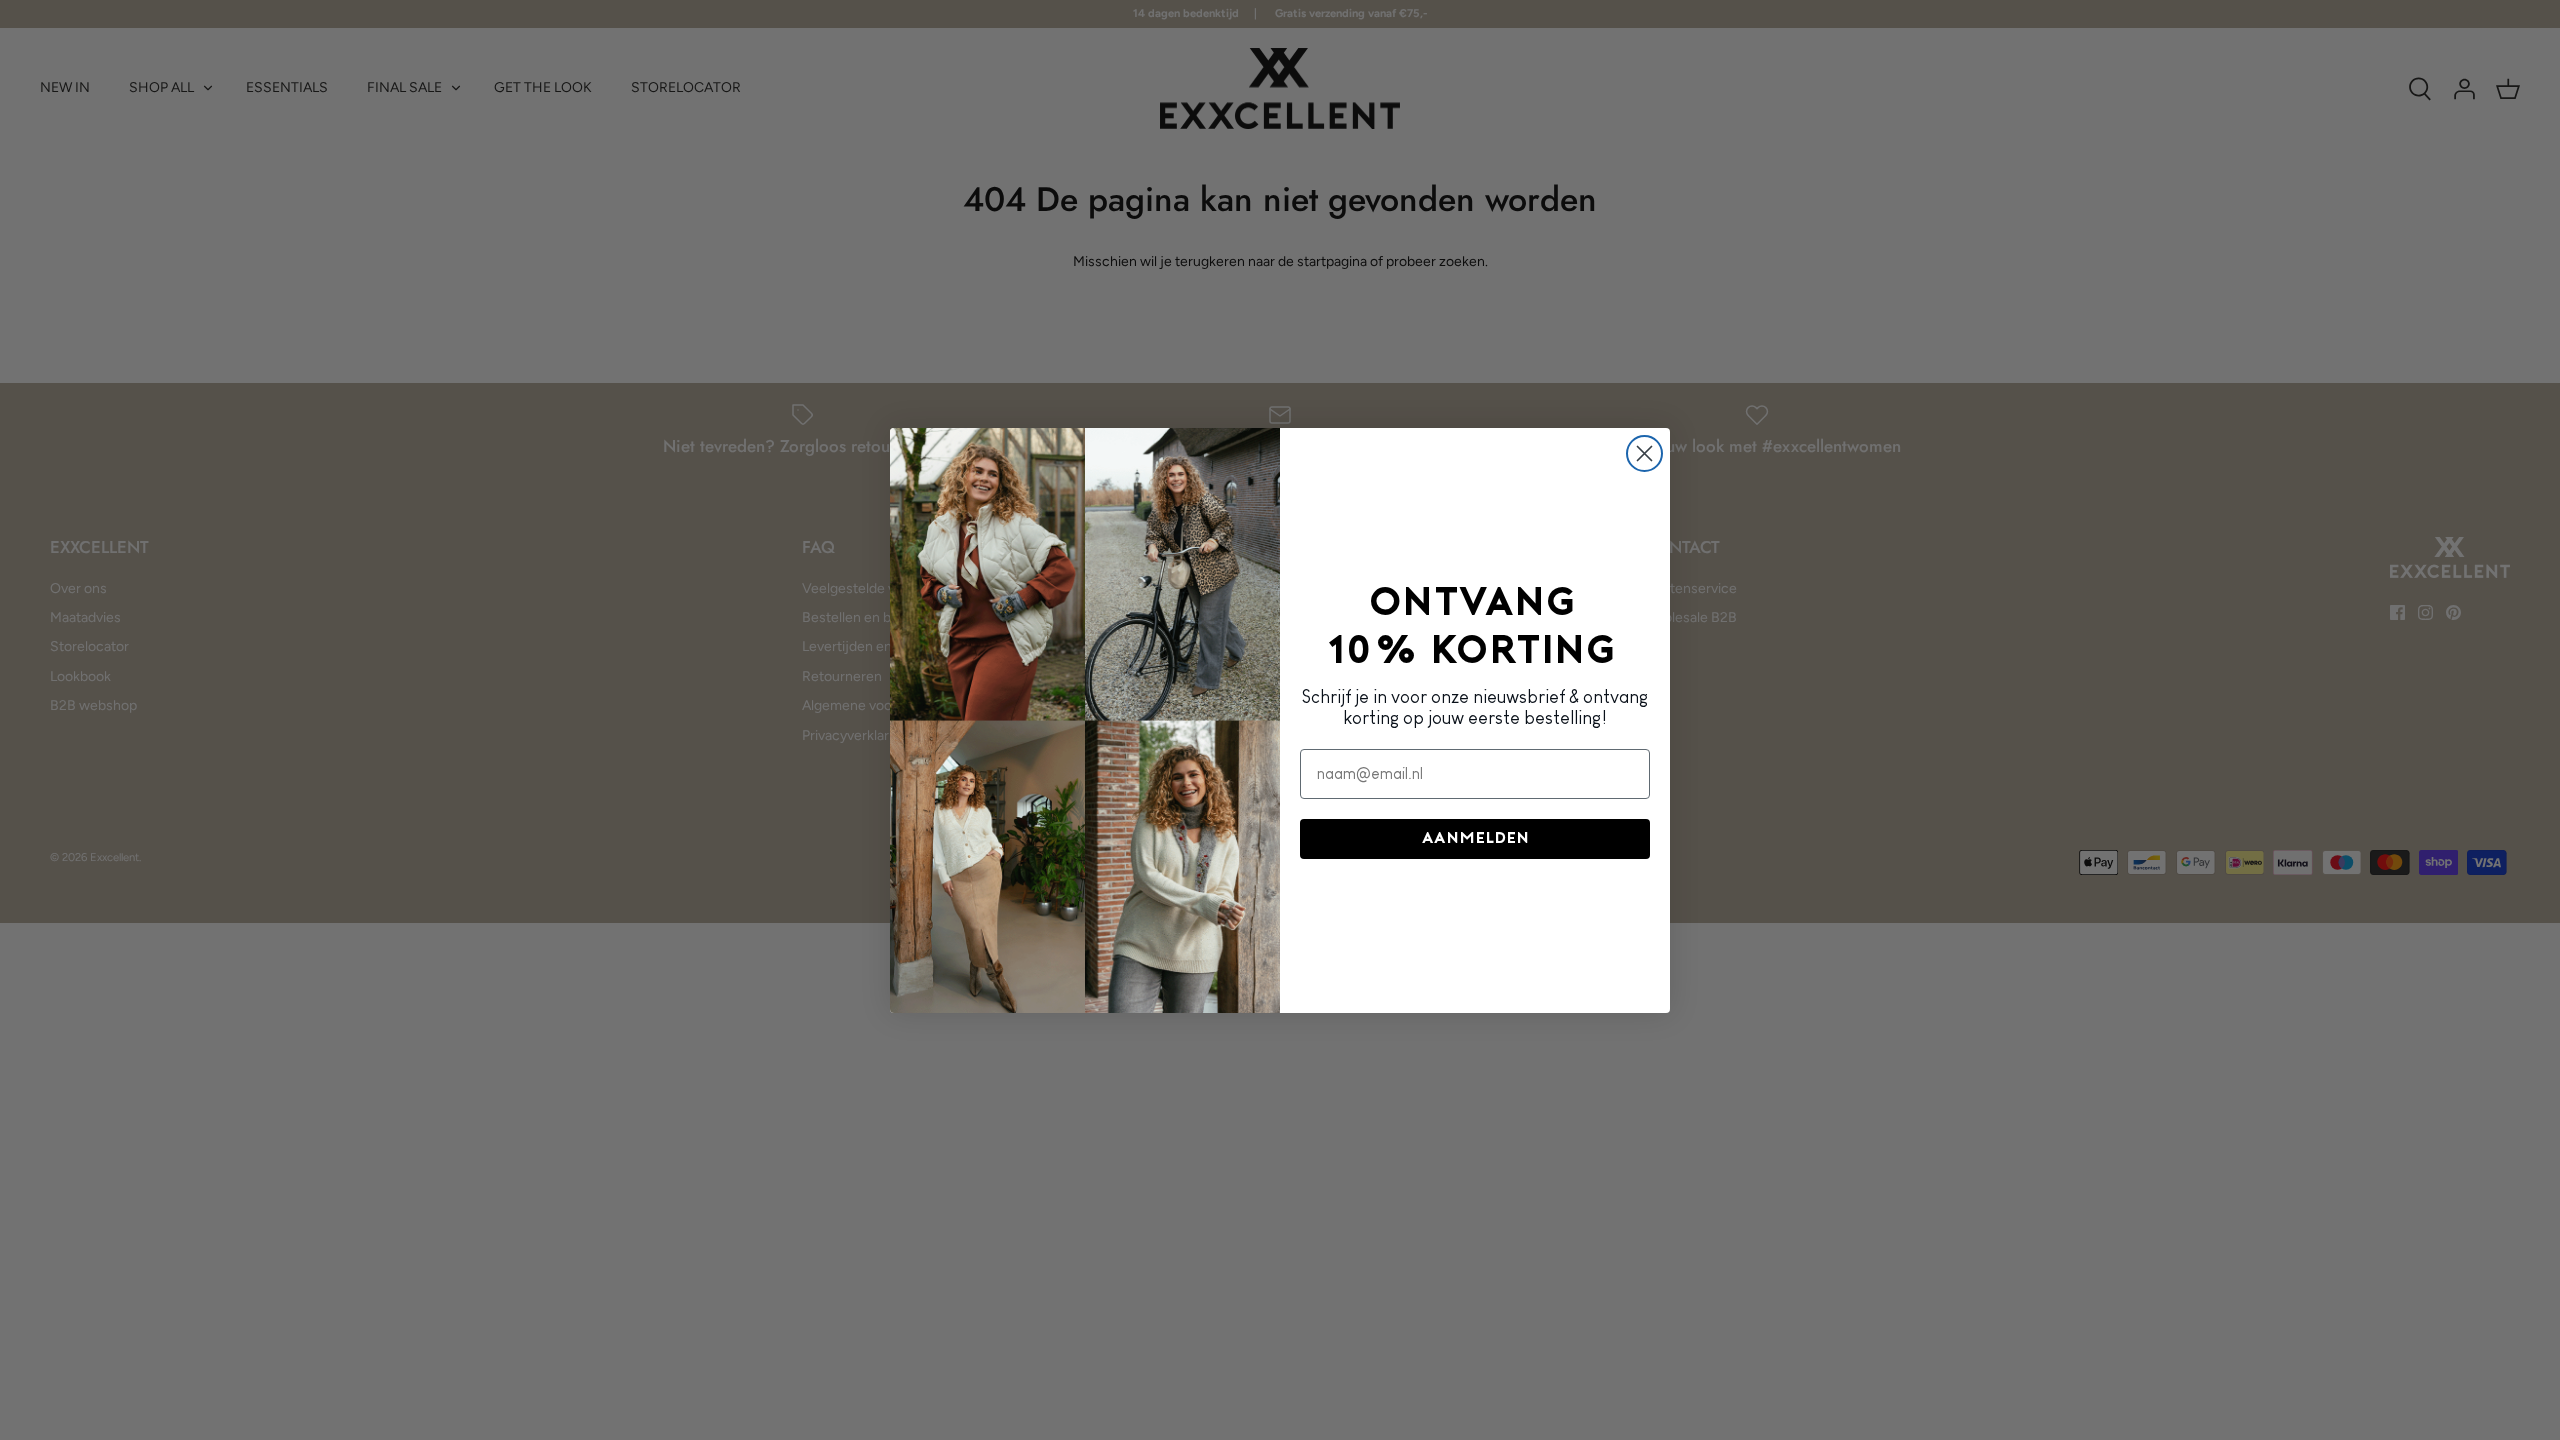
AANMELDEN (1475, 839)
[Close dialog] (1644, 453)
